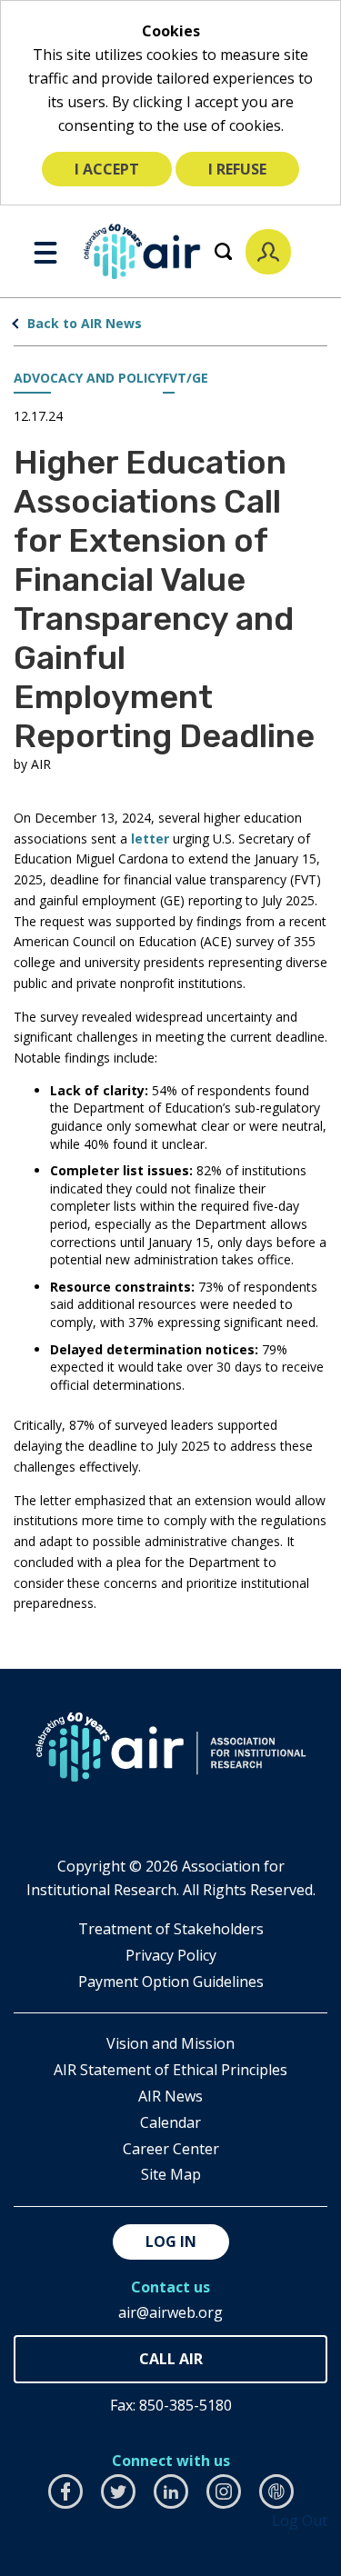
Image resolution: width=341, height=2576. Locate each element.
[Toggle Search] (223, 251)
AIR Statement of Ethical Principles (170, 2070)
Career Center (171, 2149)
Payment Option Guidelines (171, 1982)
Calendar (170, 2122)
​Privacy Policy (171, 1955)
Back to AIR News (85, 323)
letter (150, 839)
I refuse (237, 169)
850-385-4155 (170, 2359)
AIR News (170, 2096)
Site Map (171, 2174)
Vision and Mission (170, 2043)
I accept (107, 169)
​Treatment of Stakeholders (171, 1929)
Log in (171, 2242)
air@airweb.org (170, 2312)
